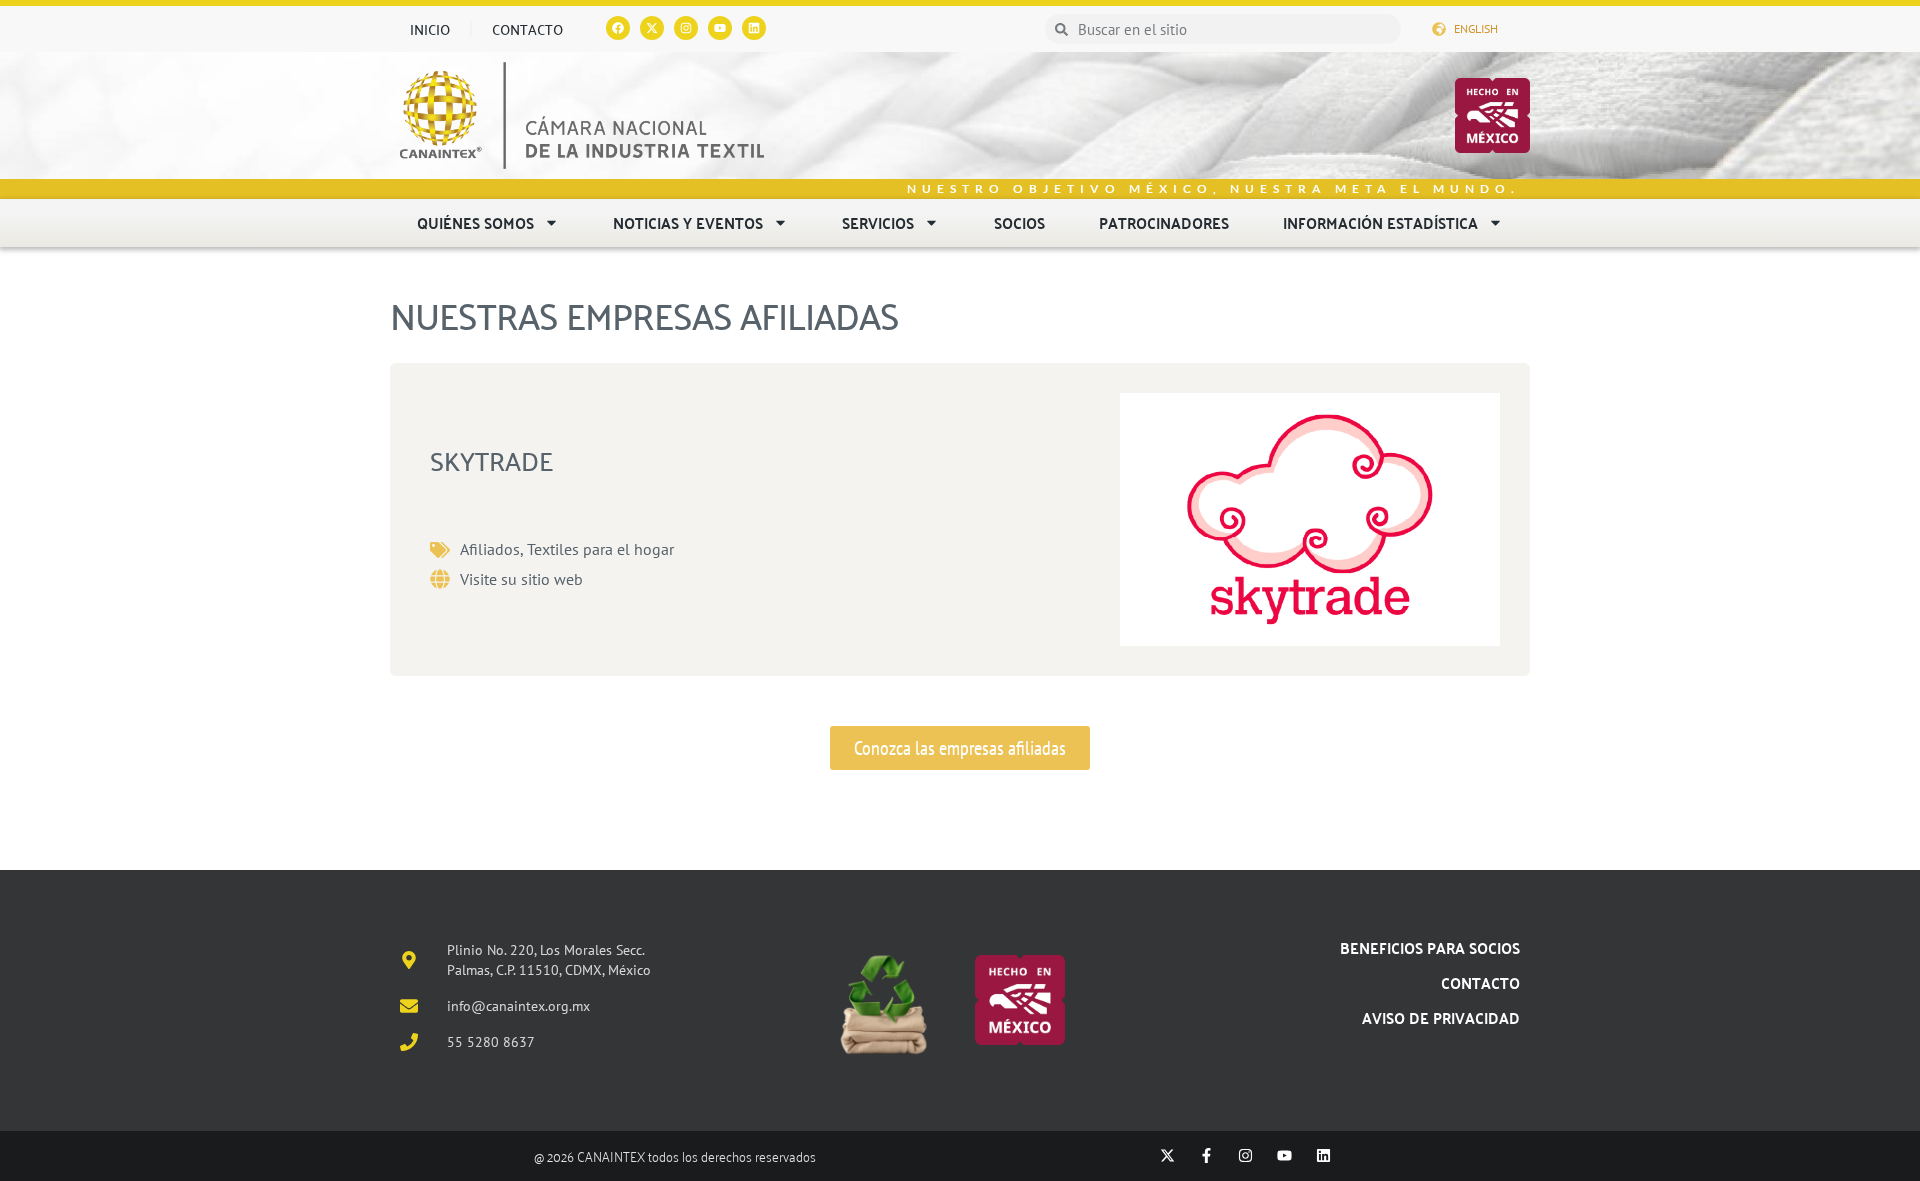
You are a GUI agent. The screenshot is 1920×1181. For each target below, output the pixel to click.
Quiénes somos (475, 222)
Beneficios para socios (1430, 947)
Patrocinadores (1164, 222)
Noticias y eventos (688, 222)
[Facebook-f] (1206, 1155)
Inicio (430, 29)
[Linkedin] (754, 28)
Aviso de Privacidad (1441, 1017)
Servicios (878, 222)
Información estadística (1380, 222)
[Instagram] (686, 28)
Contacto (527, 29)
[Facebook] (618, 28)
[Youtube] (720, 28)
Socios (1019, 222)
